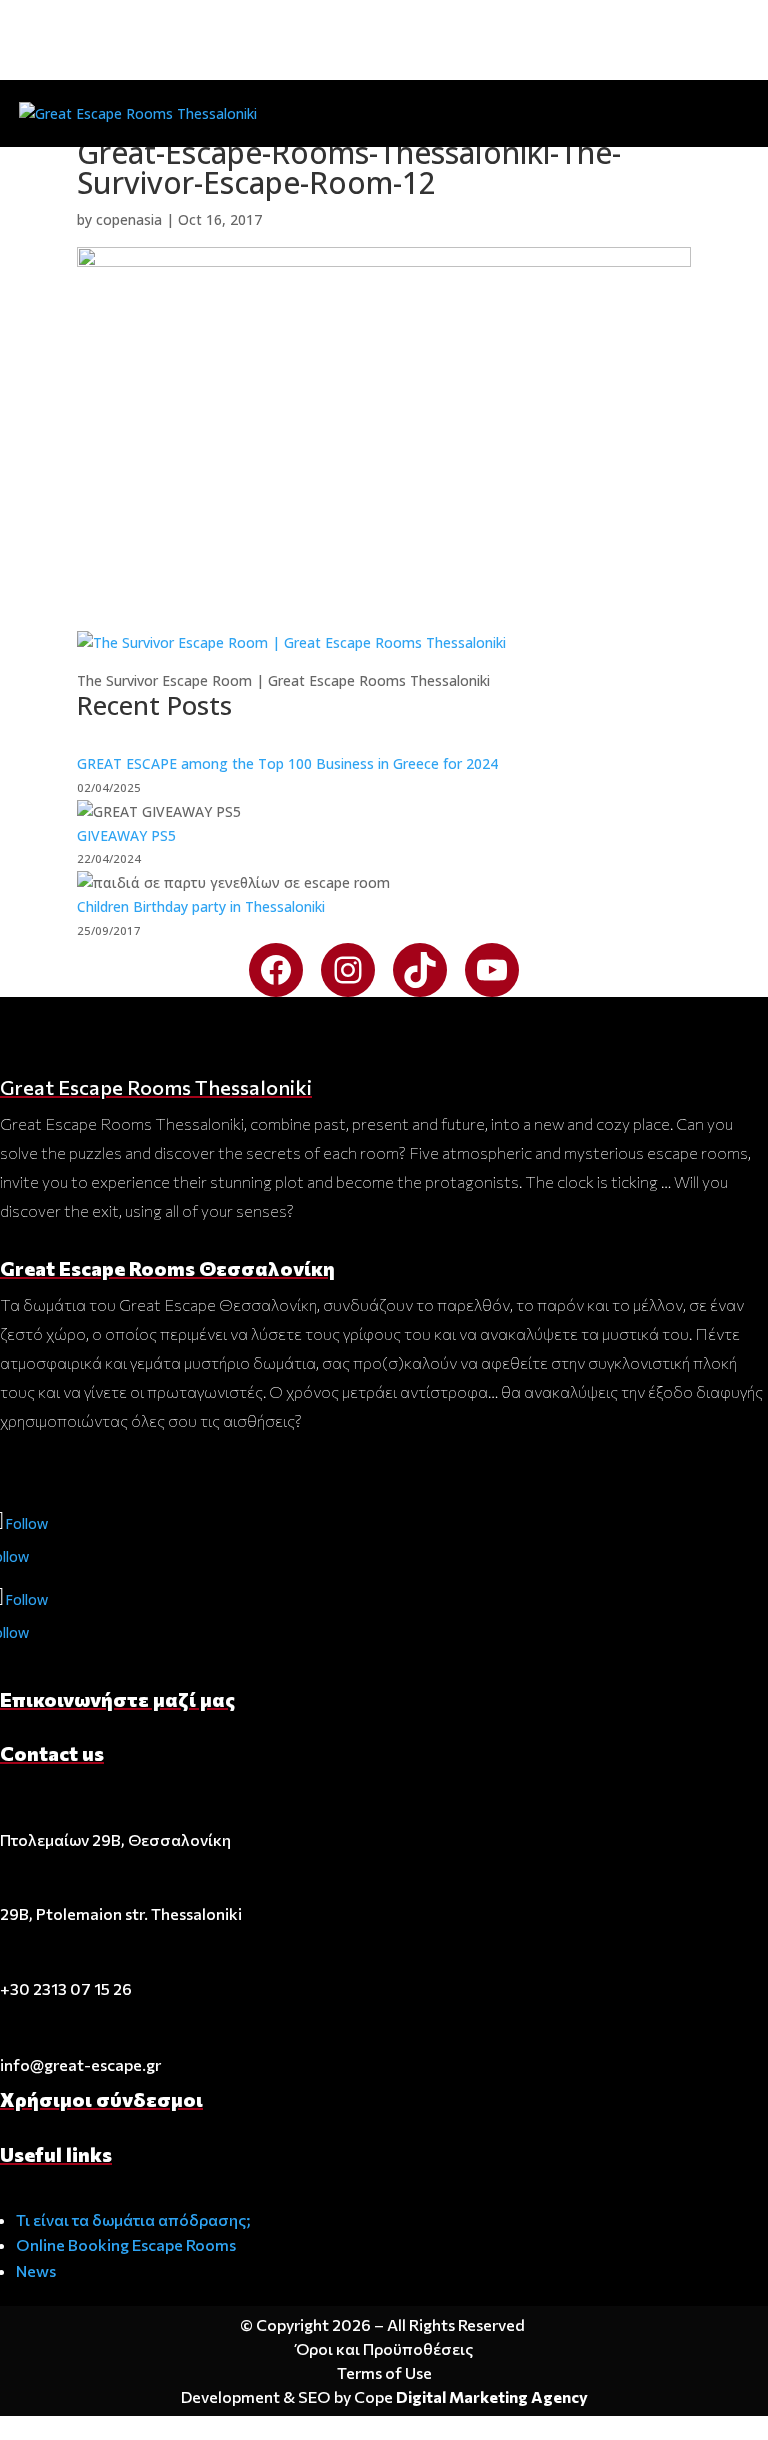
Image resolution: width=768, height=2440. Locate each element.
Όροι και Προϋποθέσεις (384, 2348)
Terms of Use (384, 2372)
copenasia (129, 219)
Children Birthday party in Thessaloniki (201, 906)
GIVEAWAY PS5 (126, 835)
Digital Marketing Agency (492, 2396)
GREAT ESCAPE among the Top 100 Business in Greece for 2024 (287, 763)
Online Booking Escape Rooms (126, 2244)
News (36, 2270)
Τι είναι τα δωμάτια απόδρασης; (133, 2219)
